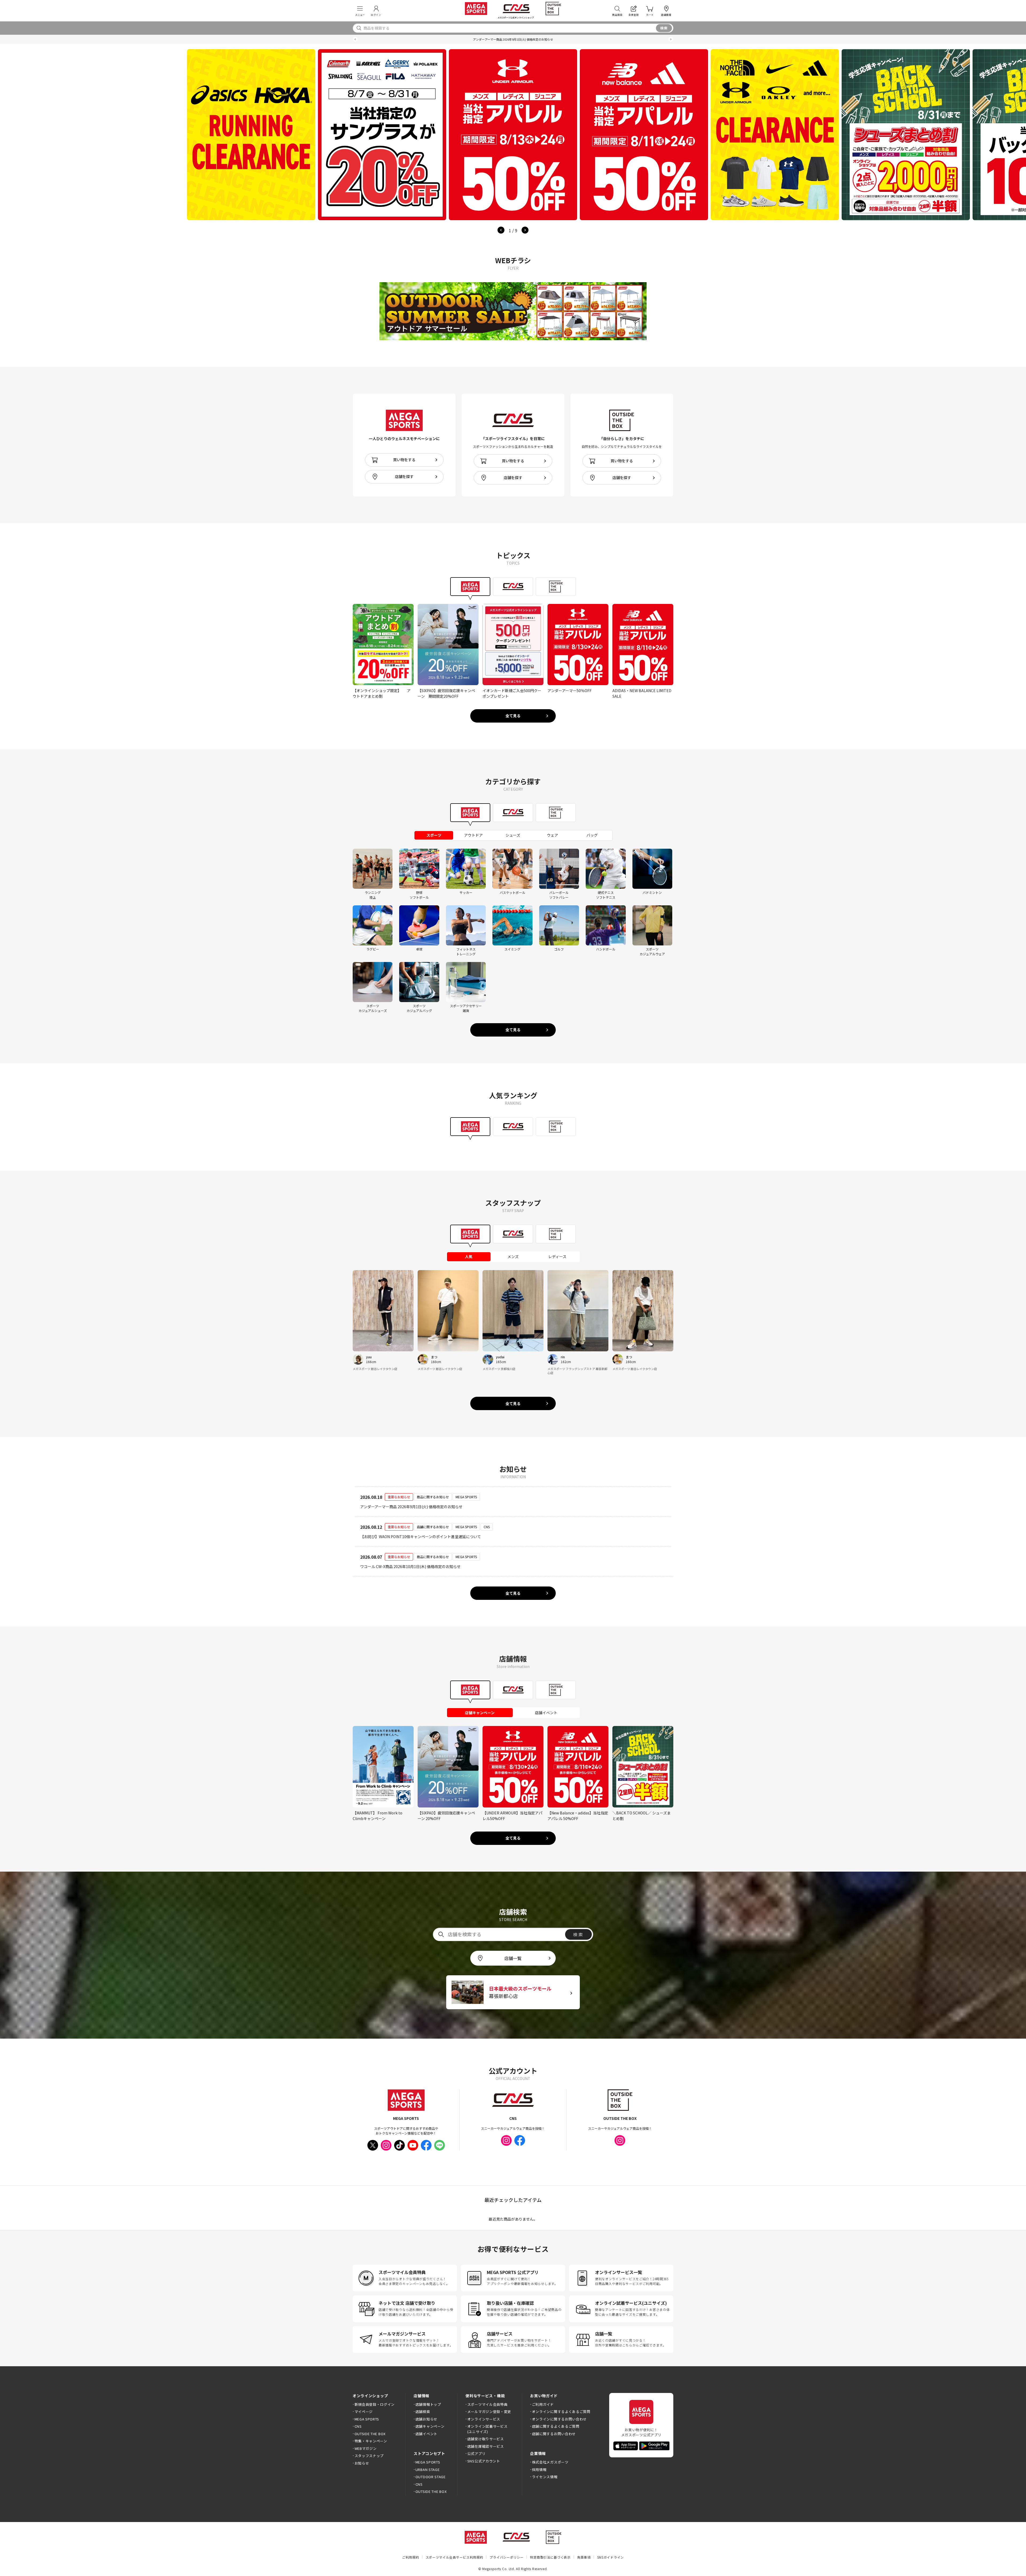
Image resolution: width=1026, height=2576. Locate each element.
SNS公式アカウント (484, 2461)
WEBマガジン (366, 2448)
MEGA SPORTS (367, 2419)
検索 (664, 28)
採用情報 (539, 2470)
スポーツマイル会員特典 (487, 2404)
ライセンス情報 (545, 2477)
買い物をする (404, 460)
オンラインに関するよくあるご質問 (561, 2412)
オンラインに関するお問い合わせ (559, 2419)
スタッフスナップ (369, 2456)
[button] (355, 39)
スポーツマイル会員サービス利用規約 (454, 2557)
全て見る (513, 716)
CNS (358, 2426)
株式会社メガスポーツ (550, 2462)
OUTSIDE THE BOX (370, 2434)
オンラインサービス (484, 2419)
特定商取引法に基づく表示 (550, 2557)
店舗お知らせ (426, 2419)
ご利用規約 (411, 2557)
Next (525, 230)
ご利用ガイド (543, 2404)
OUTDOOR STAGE (431, 2477)
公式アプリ (476, 2453)
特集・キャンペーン (371, 2441)
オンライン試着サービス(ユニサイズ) (487, 2429)
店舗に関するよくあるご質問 (556, 2426)
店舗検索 (423, 2412)
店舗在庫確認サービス (486, 2446)
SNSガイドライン (611, 2557)
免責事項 (584, 2557)
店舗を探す (404, 476)
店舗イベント (426, 2434)
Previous (501, 230)
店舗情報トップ (428, 2404)
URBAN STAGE (428, 2470)
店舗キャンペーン (430, 2426)
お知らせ (362, 2463)
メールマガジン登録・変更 (489, 2412)
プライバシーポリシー (506, 2557)
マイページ (364, 2412)
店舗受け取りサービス (486, 2439)
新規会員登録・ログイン (375, 2404)
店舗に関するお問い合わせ (554, 2434)
